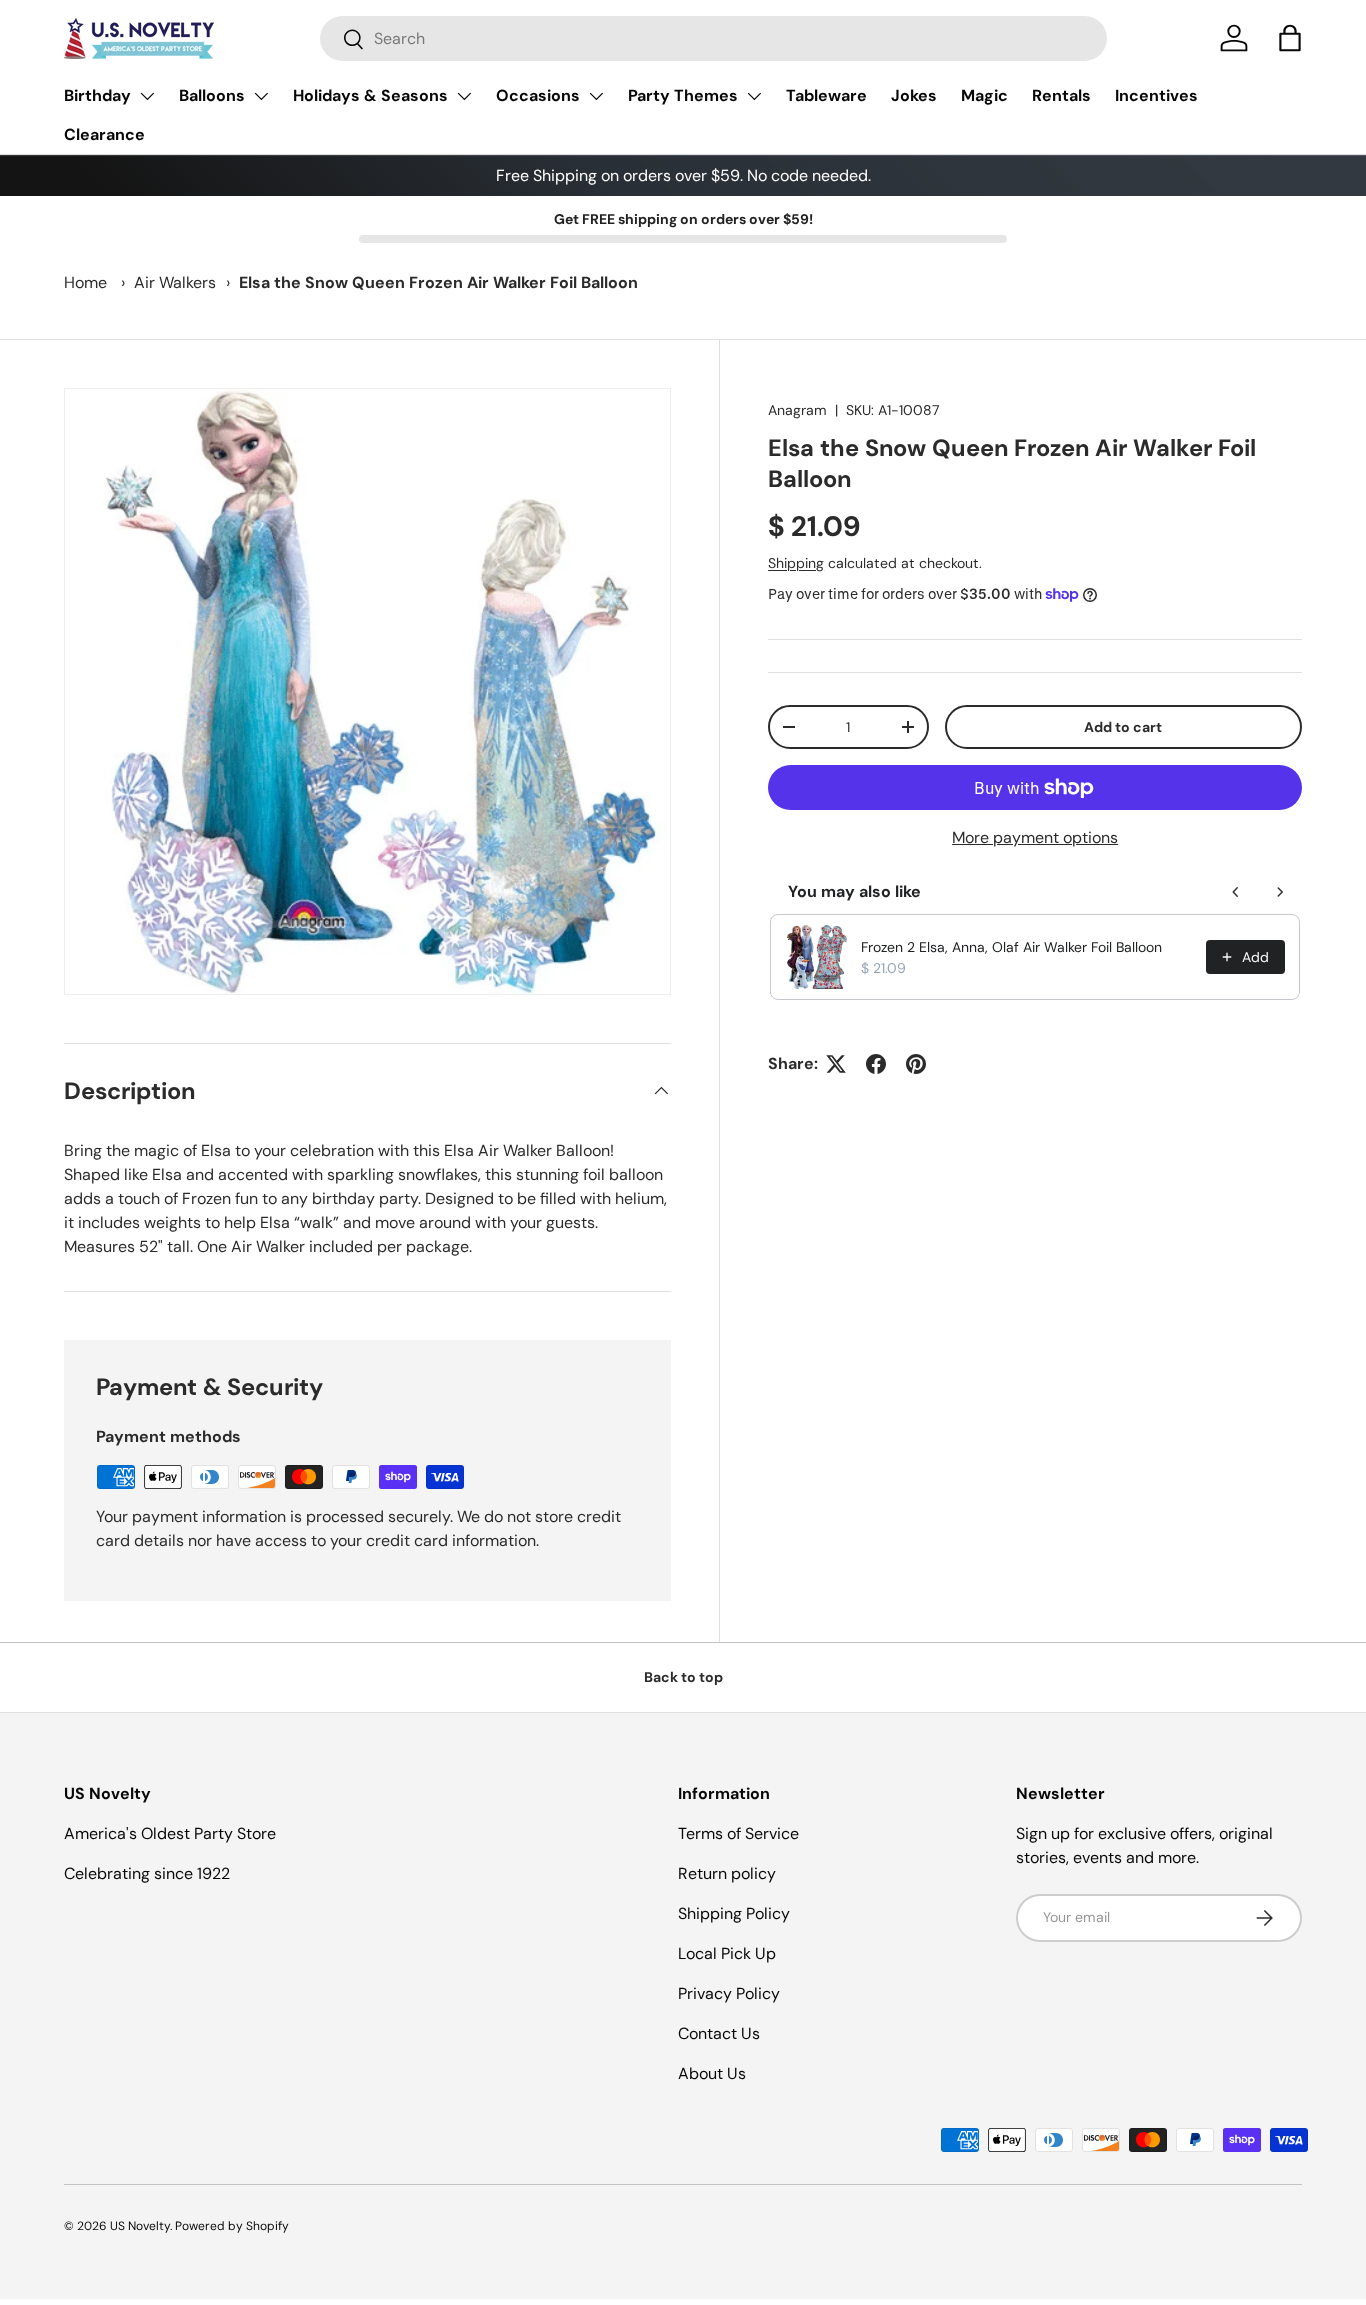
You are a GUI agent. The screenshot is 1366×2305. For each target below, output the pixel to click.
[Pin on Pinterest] (916, 1064)
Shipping (796, 563)
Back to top (683, 1677)
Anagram (797, 410)
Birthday (97, 95)
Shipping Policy (734, 1913)
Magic (984, 95)
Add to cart (1123, 727)
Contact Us (719, 2033)
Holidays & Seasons (370, 95)
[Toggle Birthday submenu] (147, 96)
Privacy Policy (729, 1993)
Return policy (727, 1873)
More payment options (1035, 837)
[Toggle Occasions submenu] (596, 96)
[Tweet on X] (836, 1064)
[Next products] (1280, 892)
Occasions (538, 95)
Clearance (104, 134)
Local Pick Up (727, 1953)
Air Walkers (175, 282)
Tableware (826, 95)
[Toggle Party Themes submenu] (754, 96)
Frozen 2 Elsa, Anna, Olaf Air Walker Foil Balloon (1011, 947)
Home (85, 282)
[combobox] (713, 38)
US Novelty (140, 2226)
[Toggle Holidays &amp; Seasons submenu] (464, 96)
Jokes (914, 95)
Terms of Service (738, 1833)
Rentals (1061, 95)
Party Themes (683, 95)
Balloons (212, 95)
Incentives (1156, 95)
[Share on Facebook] (876, 1064)
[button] (1290, 38)
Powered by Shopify (232, 2226)
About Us (712, 2073)
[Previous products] (1236, 892)
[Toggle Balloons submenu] (261, 96)
